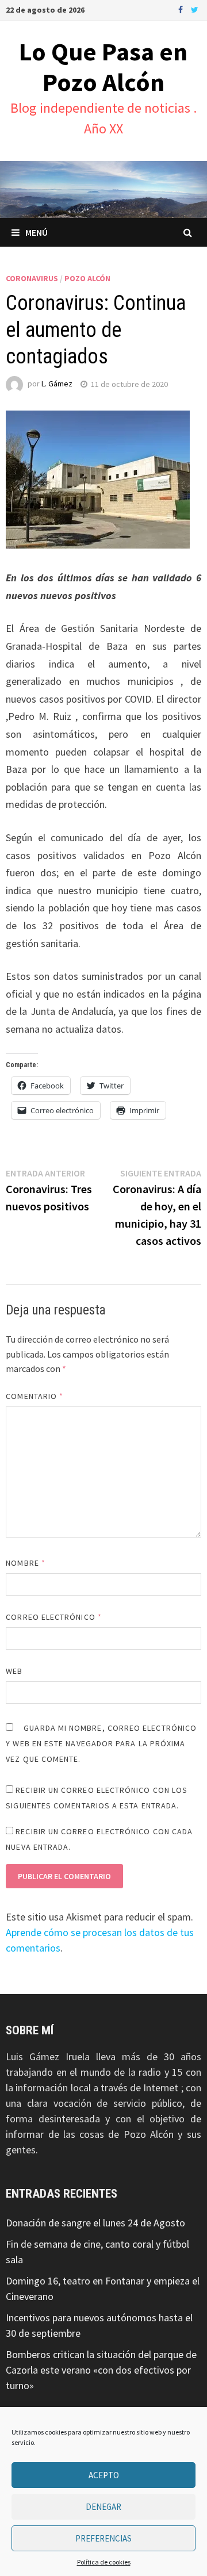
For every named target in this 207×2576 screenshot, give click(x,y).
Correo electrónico (54, 1617)
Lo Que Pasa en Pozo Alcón (103, 67)
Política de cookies (104, 2562)
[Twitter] (195, 9)
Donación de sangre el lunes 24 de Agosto (95, 2223)
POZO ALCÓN (87, 278)
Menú (37, 232)
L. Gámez (57, 384)
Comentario (34, 1396)
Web (14, 1671)
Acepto (104, 2475)
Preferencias (103, 2538)
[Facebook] (182, 9)
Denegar (103, 2507)
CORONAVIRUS (32, 278)
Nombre (26, 1563)
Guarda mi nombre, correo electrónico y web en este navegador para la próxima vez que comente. (101, 1743)
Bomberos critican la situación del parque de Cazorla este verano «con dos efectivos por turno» (101, 2370)
